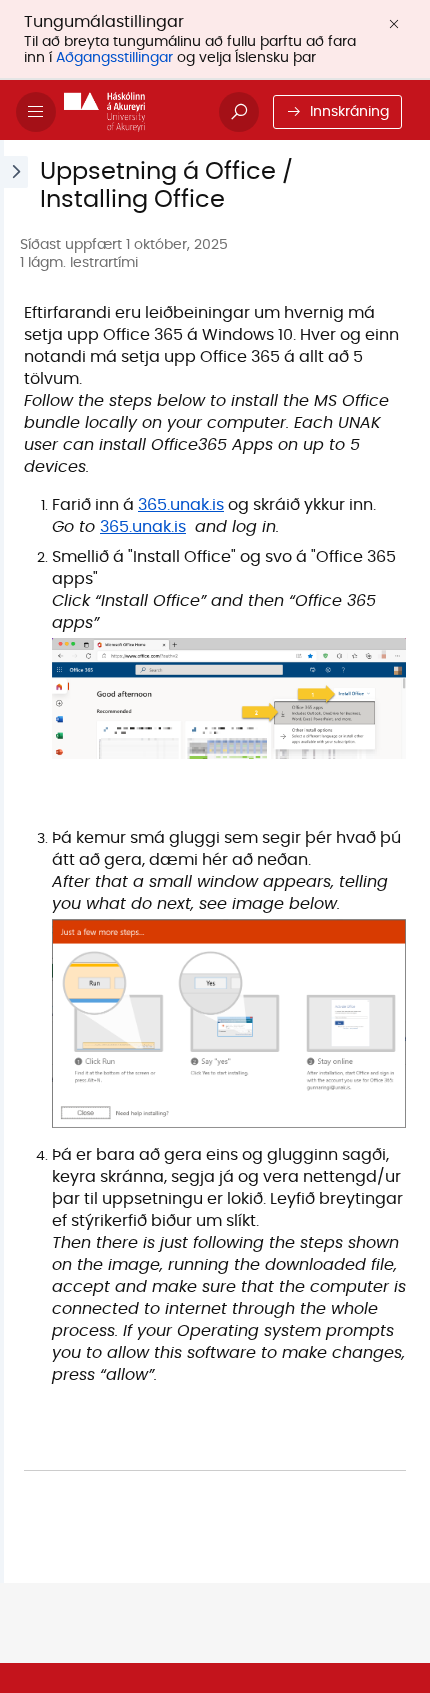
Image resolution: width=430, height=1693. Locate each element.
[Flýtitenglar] (133, 112)
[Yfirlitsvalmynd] (36, 112)
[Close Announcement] (394, 24)
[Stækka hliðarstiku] (14, 861)
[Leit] (239, 112)
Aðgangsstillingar (114, 58)
